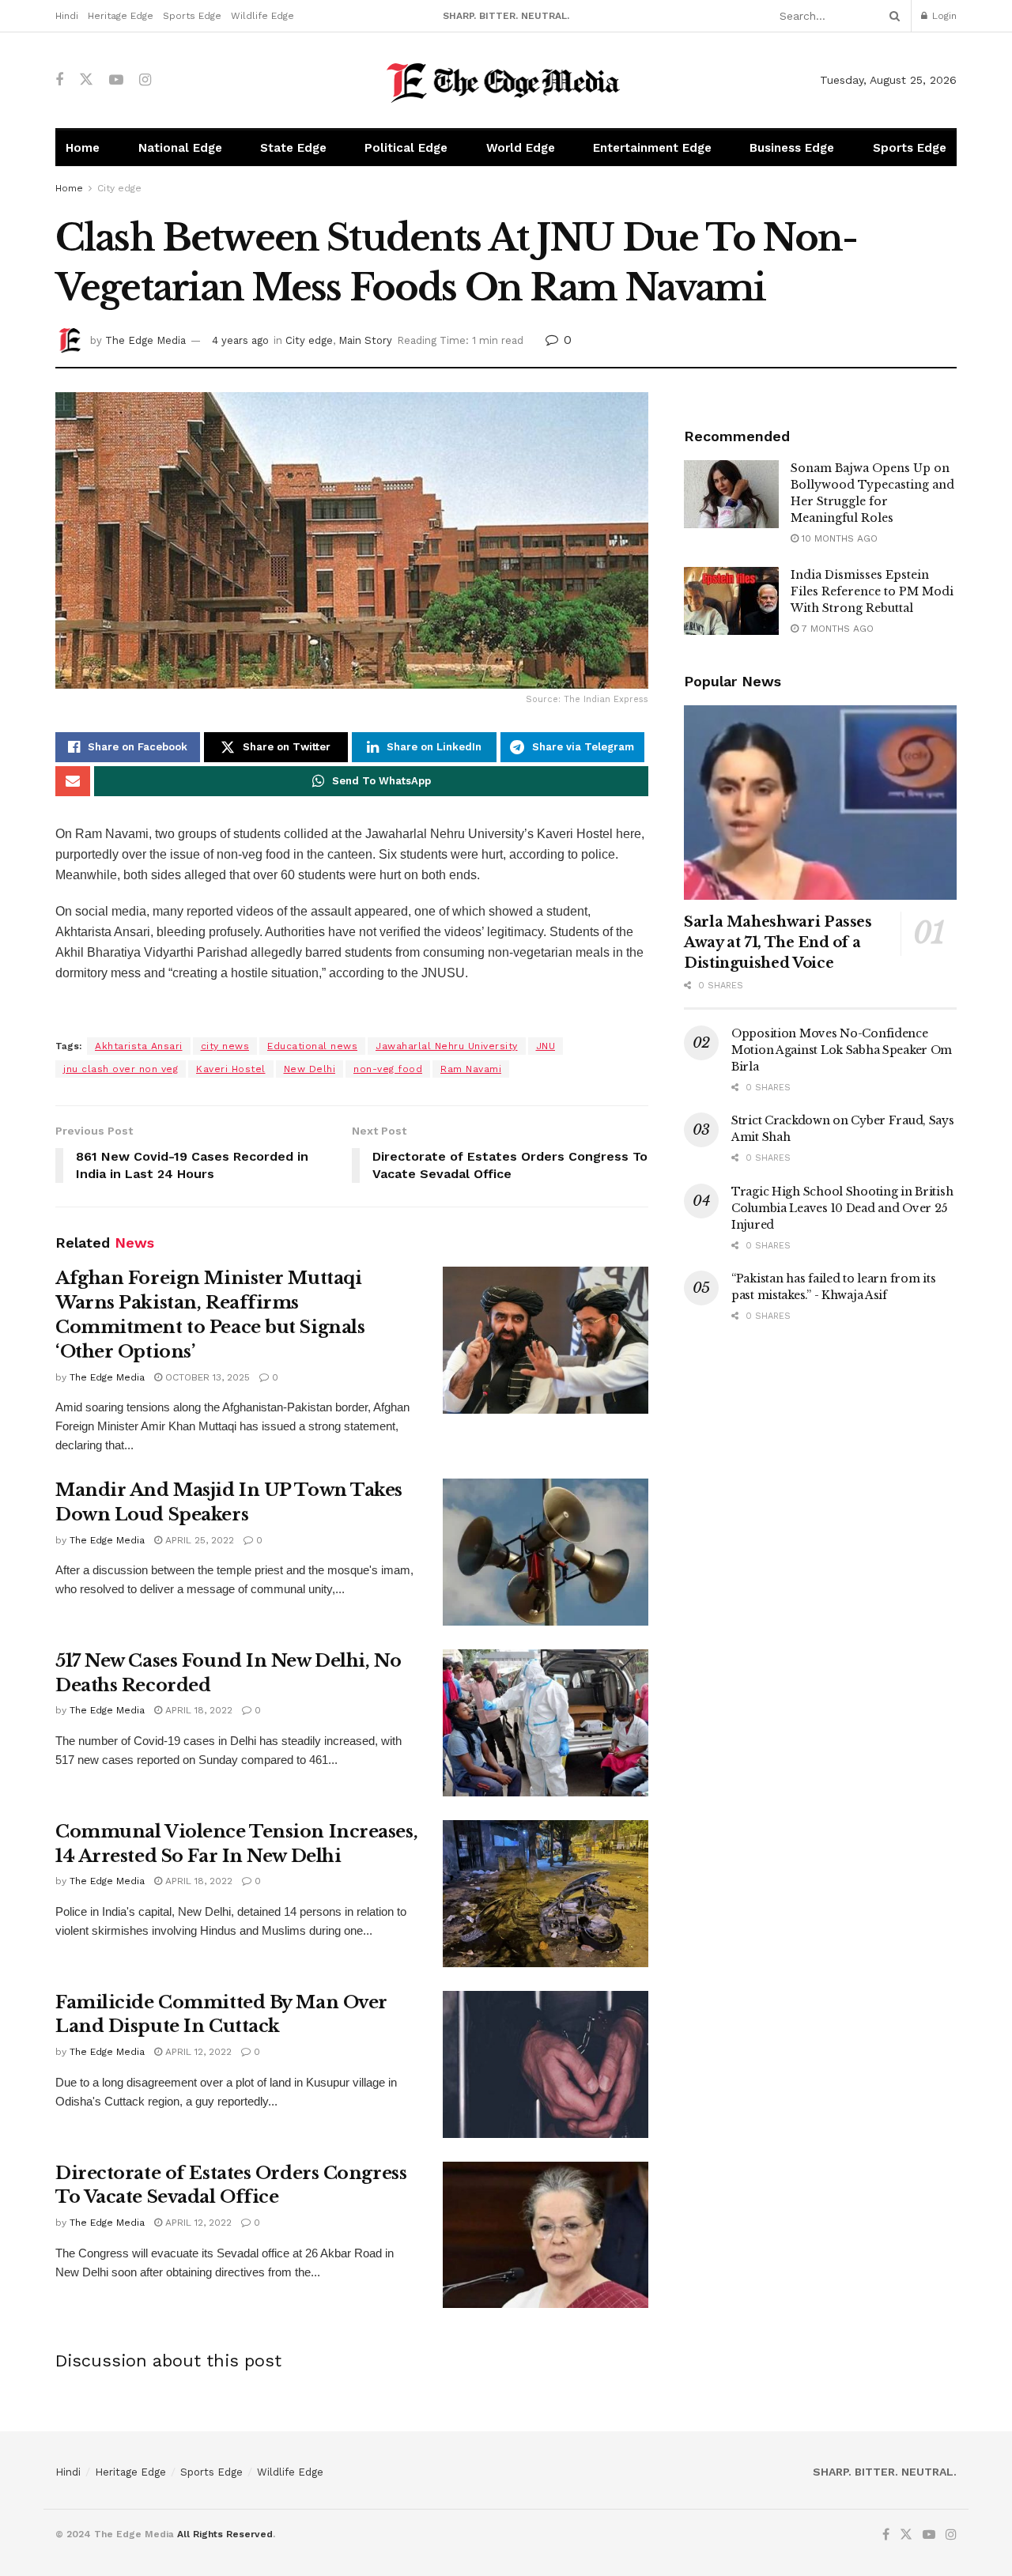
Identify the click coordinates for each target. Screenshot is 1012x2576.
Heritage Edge (121, 16)
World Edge (521, 148)
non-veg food (388, 1069)
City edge (119, 188)
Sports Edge (192, 16)
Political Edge (406, 148)
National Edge (180, 148)
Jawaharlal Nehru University (447, 1046)
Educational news (312, 1046)
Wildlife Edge (262, 16)
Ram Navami (471, 1069)
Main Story (365, 340)
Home (83, 148)
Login (943, 16)
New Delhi (310, 1069)
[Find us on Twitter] (86, 80)
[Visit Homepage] (506, 80)
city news (225, 1046)
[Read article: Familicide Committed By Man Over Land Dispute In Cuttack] (546, 2064)
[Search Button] (892, 16)
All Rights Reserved (225, 2534)
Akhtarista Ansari (139, 1046)
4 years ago (240, 340)
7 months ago (836, 629)
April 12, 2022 (197, 2052)
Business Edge (792, 148)
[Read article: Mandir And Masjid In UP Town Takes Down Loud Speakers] (546, 1552)
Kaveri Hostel (231, 1069)
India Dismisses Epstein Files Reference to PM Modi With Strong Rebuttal (872, 591)
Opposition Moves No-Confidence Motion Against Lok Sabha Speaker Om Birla (842, 1050)
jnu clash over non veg (121, 1069)
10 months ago (838, 538)
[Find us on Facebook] (59, 80)
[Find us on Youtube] (116, 80)
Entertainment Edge (652, 148)
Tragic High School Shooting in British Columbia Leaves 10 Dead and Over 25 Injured (842, 1208)
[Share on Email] (73, 781)
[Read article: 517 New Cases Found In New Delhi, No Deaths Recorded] (546, 1723)
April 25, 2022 (198, 1540)
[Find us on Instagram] (145, 80)
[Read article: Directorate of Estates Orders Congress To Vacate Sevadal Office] (546, 2235)
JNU (546, 1046)
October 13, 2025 (206, 1377)
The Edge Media (145, 340)
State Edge (293, 148)
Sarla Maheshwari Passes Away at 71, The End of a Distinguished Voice (778, 942)
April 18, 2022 (197, 1710)
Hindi (67, 16)
